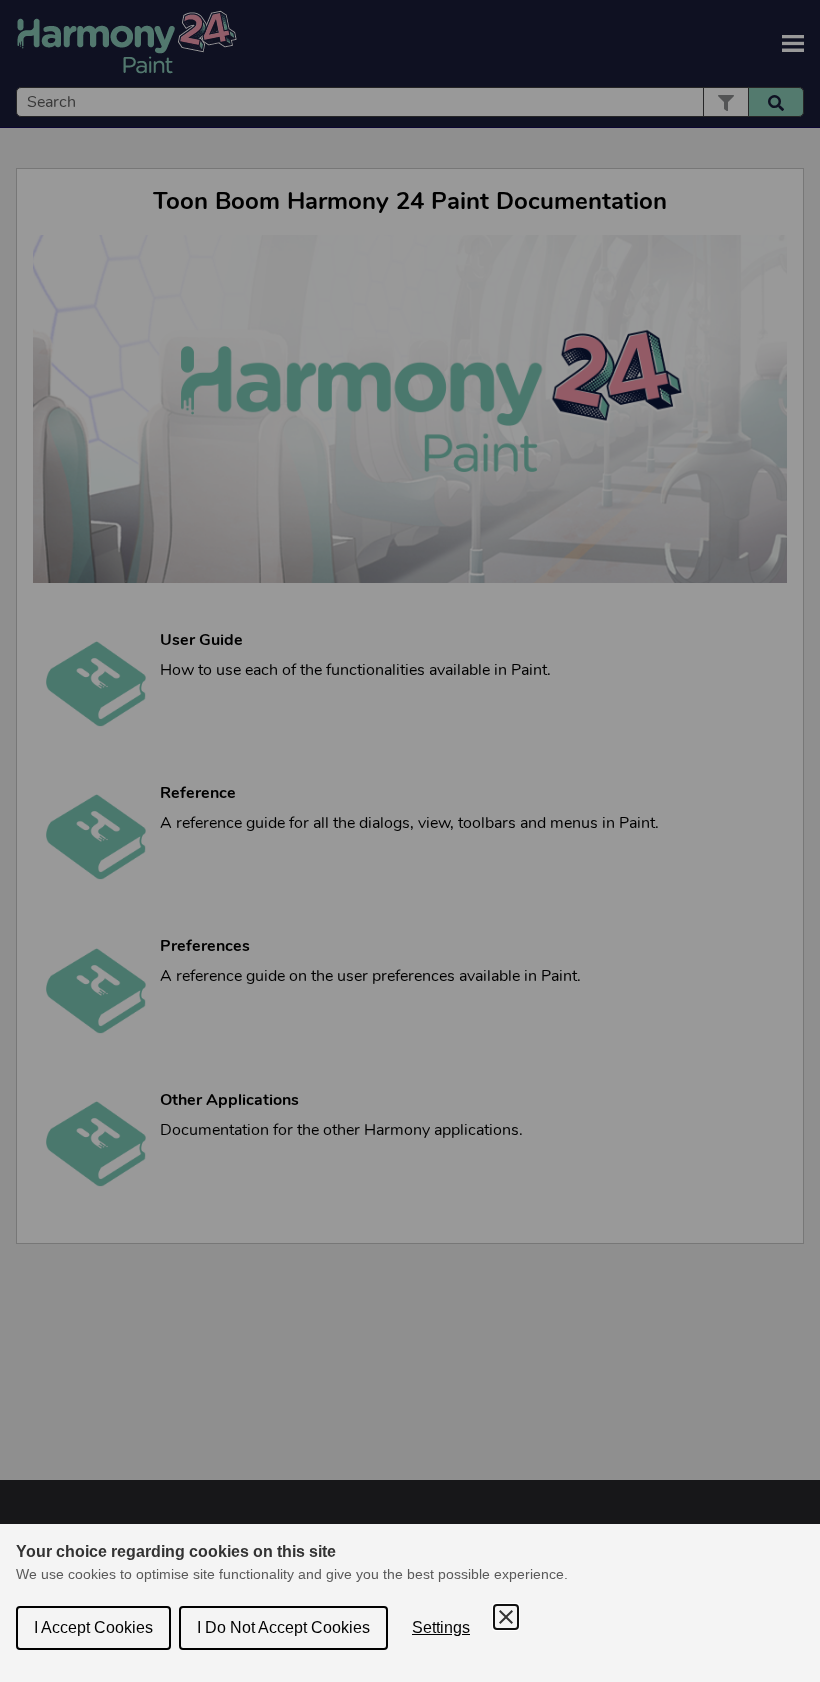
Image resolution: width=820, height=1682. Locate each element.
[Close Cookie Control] (506, 1617)
